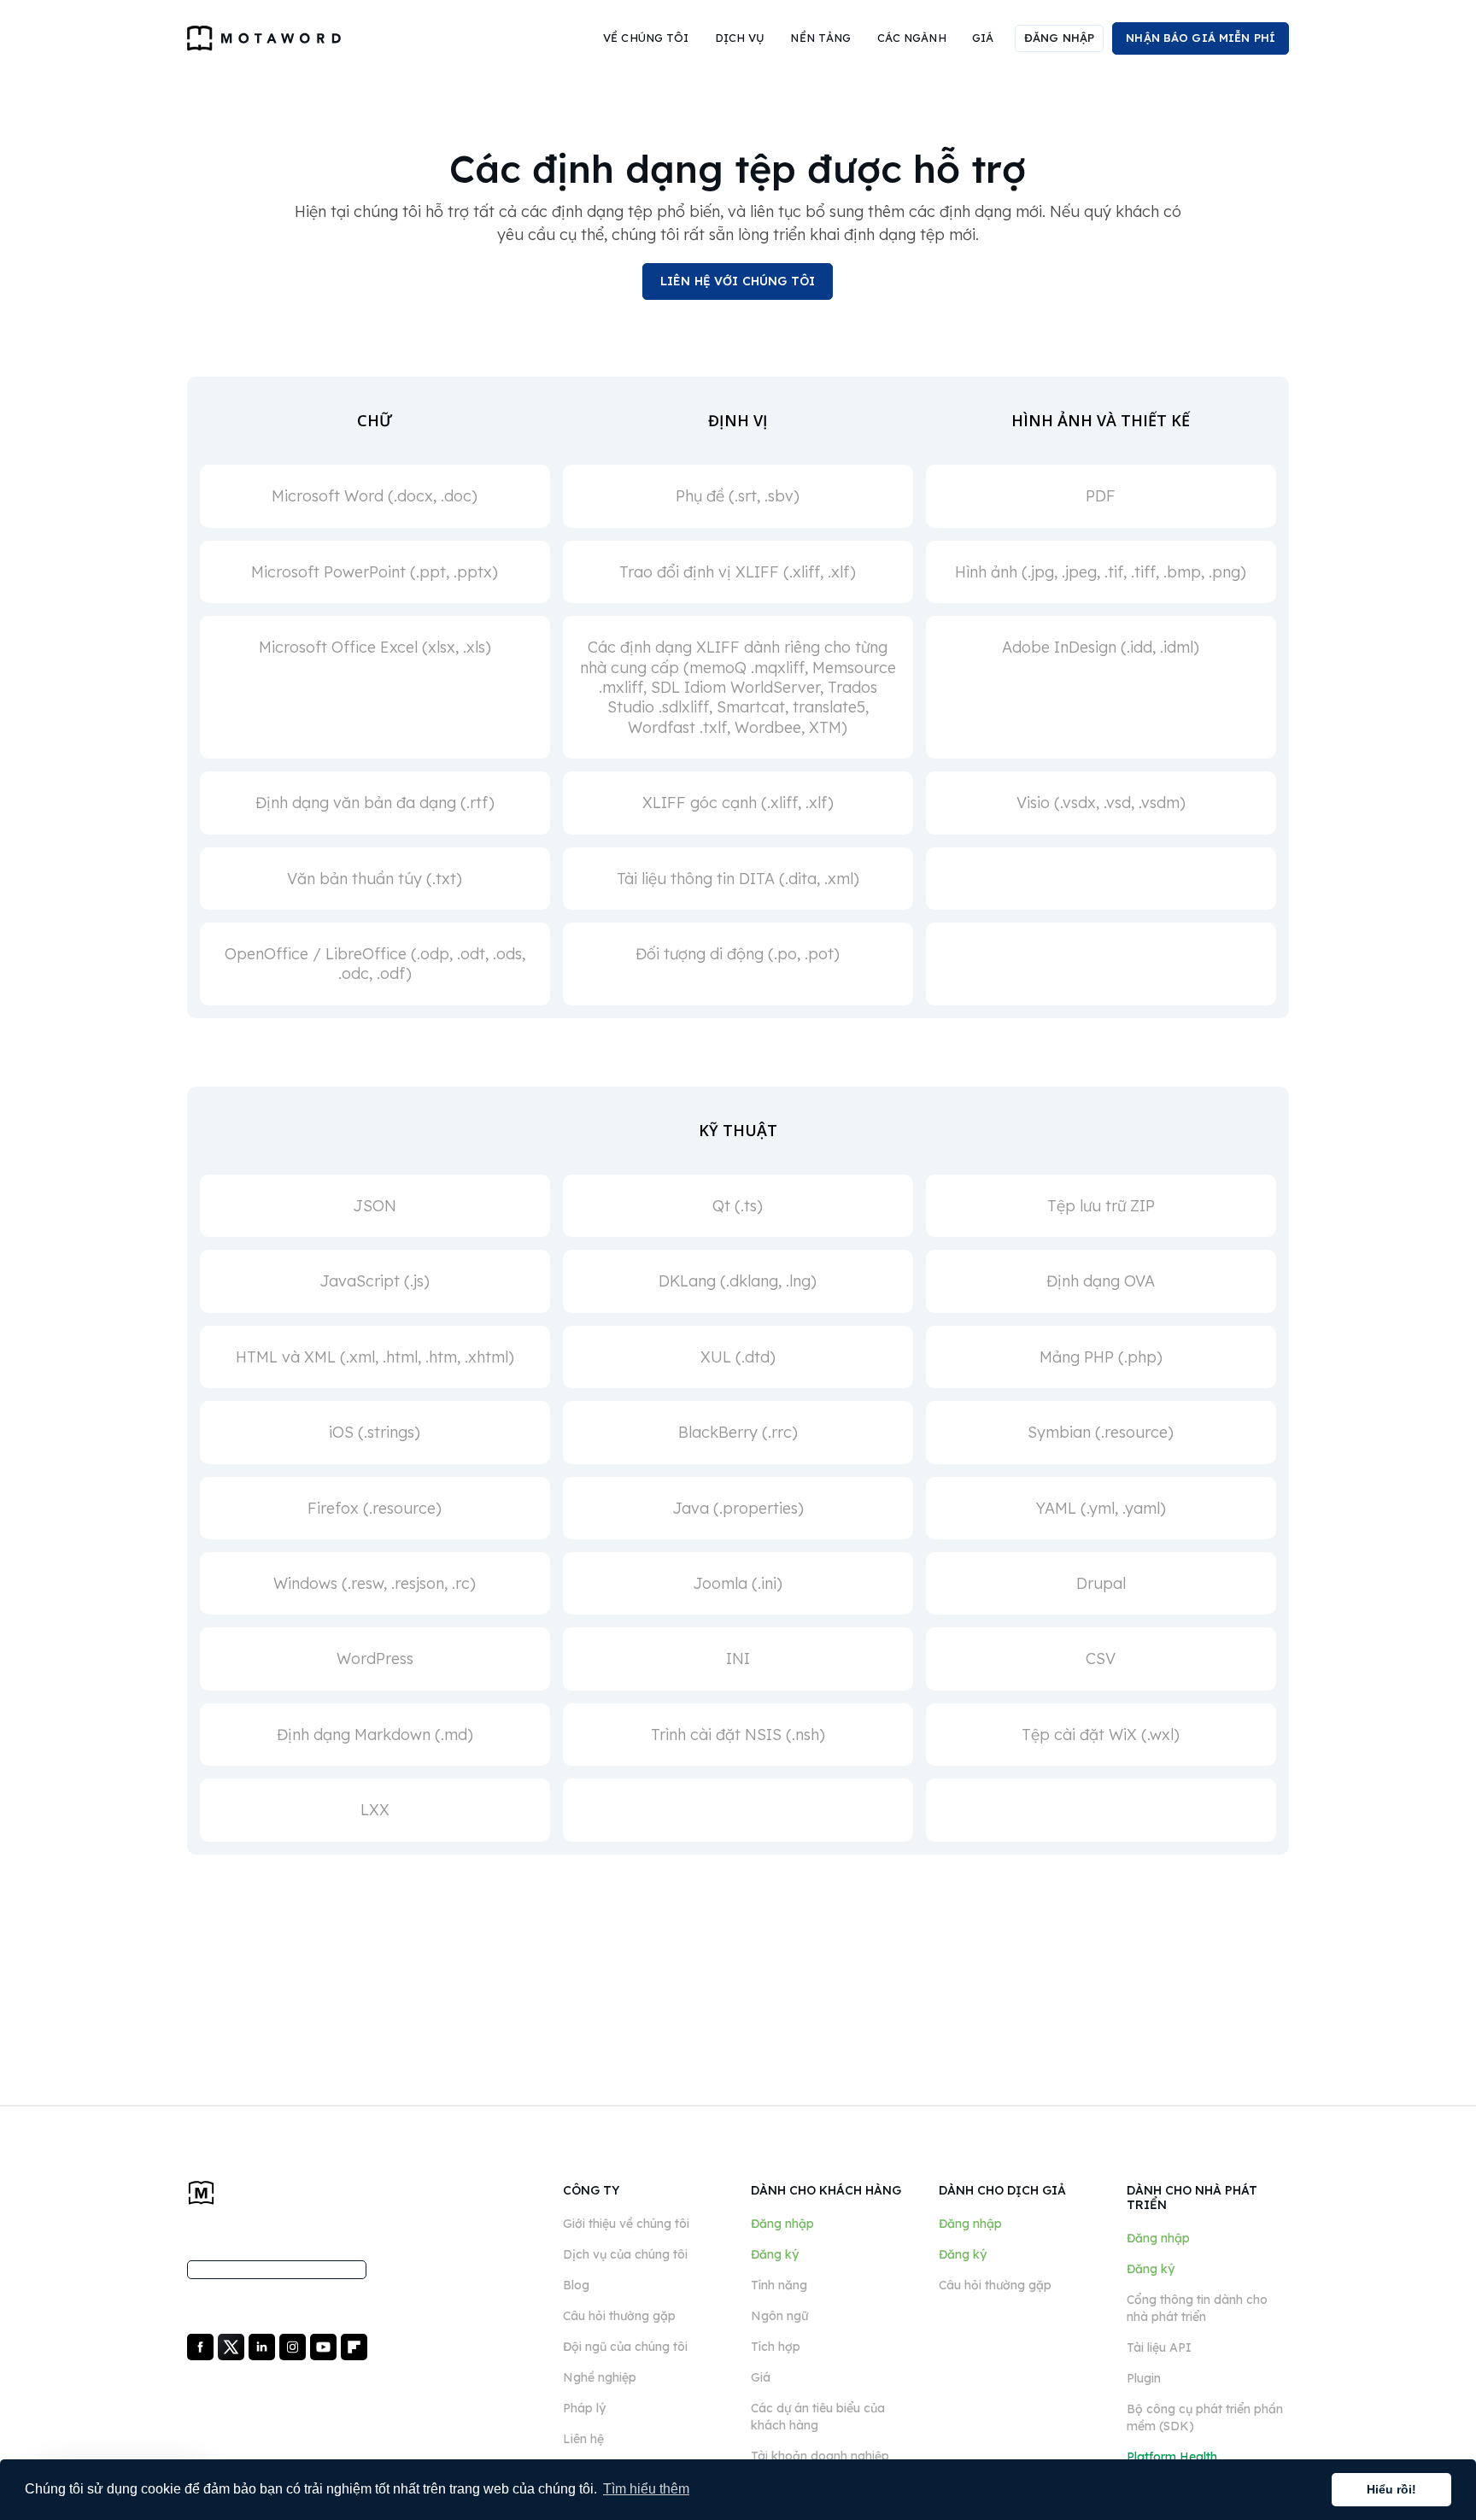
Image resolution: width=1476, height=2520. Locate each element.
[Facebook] (202, 2346)
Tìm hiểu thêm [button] (646, 2489)
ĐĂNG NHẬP (1059, 38)
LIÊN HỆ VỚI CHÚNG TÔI (738, 281)
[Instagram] (294, 2346)
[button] (646, 38)
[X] (233, 2346)
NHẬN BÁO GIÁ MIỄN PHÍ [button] (1201, 38)
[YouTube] (325, 2346)
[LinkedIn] (264, 2346)
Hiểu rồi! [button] (1391, 2489)
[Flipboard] (354, 2346)
